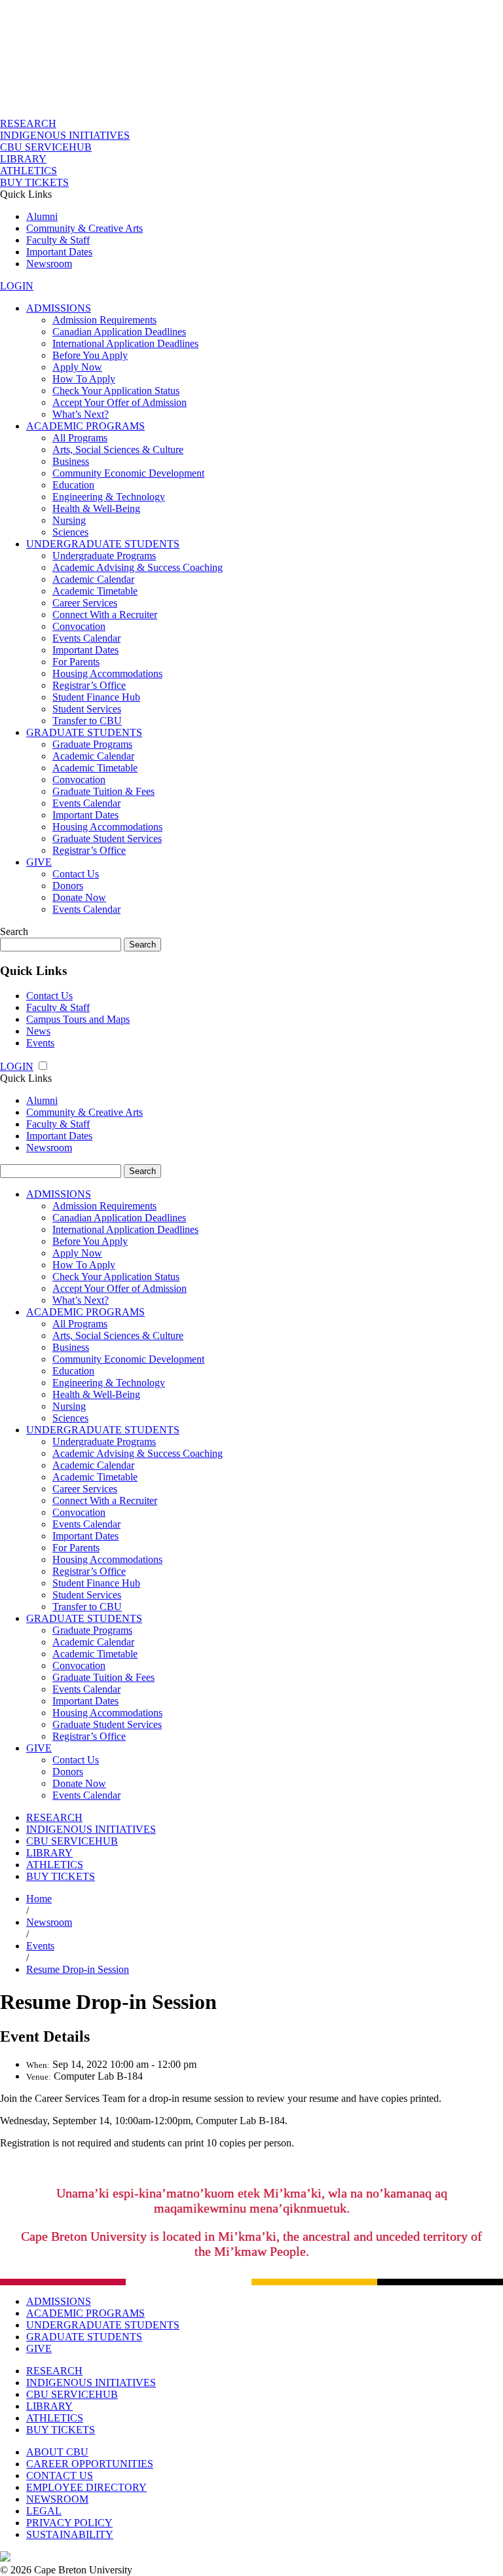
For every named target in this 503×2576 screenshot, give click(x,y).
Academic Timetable (95, 591)
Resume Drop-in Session (78, 1969)
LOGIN (17, 286)
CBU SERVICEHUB (46, 147)
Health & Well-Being (96, 508)
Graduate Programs (92, 744)
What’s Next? (81, 414)
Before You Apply (90, 355)
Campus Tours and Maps (78, 1019)
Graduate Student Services (107, 838)
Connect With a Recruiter (105, 615)
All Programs (80, 438)
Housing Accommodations (107, 673)
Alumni (42, 216)
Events (40, 1043)
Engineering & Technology (109, 497)
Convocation (79, 626)
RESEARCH (28, 123)
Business (71, 461)
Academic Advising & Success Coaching (138, 567)
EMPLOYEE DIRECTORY (86, 2487)
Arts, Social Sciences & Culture (118, 450)
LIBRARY (23, 159)
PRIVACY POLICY (69, 2523)
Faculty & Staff (58, 240)
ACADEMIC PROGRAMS (85, 426)
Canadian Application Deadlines (119, 332)
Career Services (85, 603)
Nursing (69, 520)
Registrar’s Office (89, 685)
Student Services (87, 709)
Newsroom (49, 264)
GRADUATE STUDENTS (84, 732)
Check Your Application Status (116, 391)
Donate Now (79, 897)
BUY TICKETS (34, 182)
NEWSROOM (57, 2499)
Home (39, 1899)
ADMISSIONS (59, 308)
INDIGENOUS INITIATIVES (65, 135)
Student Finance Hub (96, 697)
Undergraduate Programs (104, 556)
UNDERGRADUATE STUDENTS (103, 544)
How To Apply (84, 379)
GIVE (39, 862)
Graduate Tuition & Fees (103, 791)
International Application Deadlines (125, 343)
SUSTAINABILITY (70, 2534)
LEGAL (44, 2511)
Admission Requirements (104, 320)
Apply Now (77, 367)
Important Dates (59, 252)
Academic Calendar (93, 579)
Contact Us (76, 874)
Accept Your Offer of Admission (120, 402)
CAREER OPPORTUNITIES (90, 2464)
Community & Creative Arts (84, 228)
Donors (68, 886)
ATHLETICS (28, 171)
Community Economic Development (128, 473)
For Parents (76, 662)
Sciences (70, 532)
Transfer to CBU (87, 721)
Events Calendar (86, 638)
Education (73, 485)
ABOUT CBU (57, 2452)
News (38, 1031)
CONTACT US (60, 2475)
